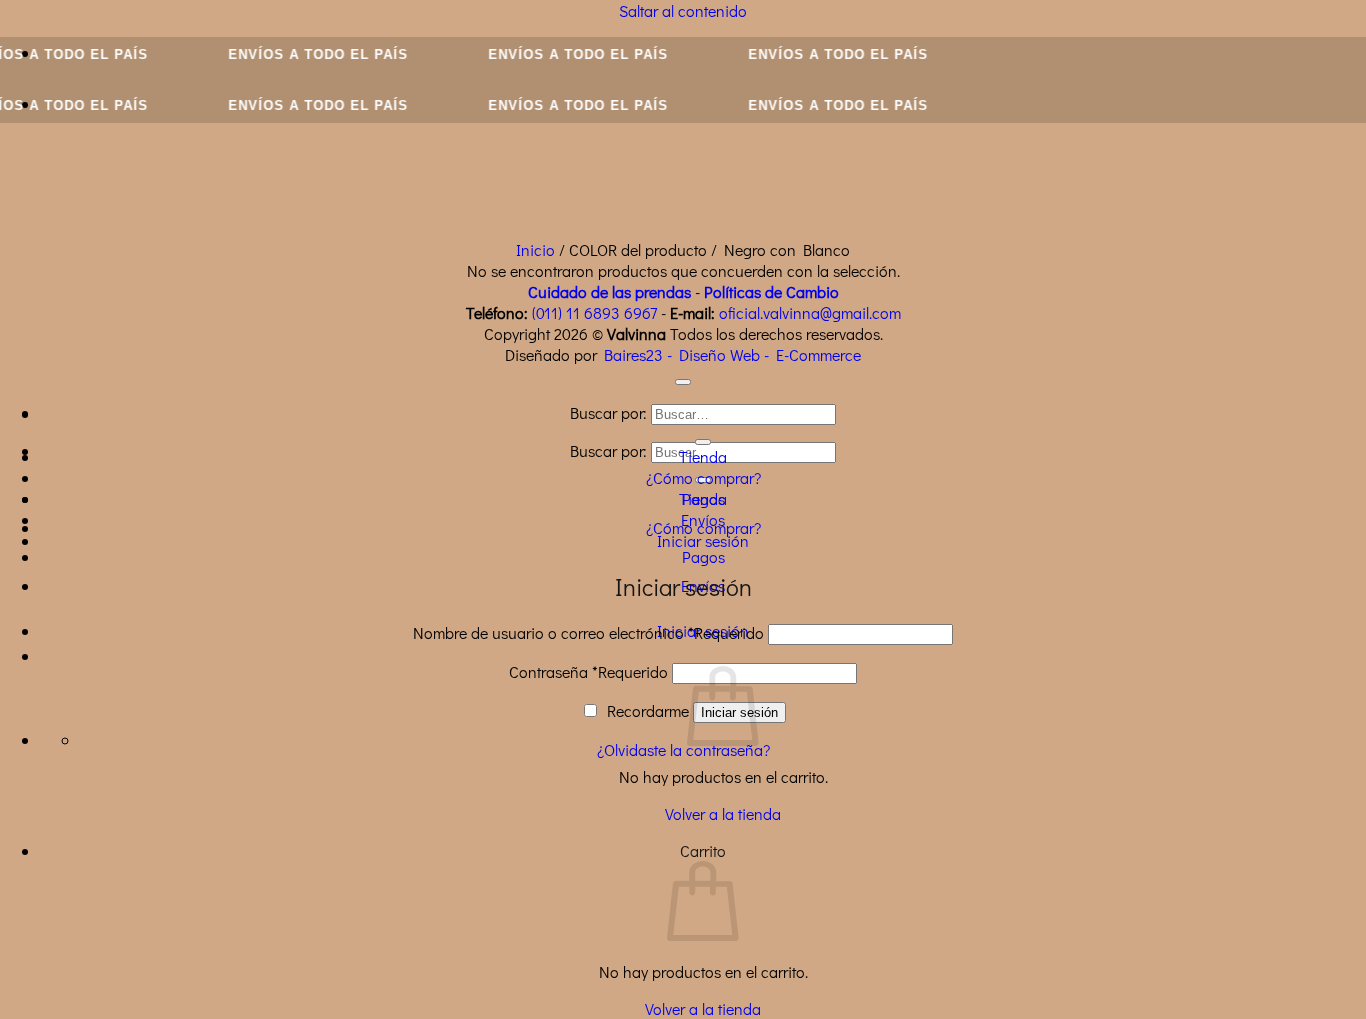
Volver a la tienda (723, 813)
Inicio (535, 249)
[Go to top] (683, 382)
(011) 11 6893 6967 (594, 312)
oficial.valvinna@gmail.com (810, 312)
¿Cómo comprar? (703, 477)
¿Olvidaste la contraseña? (683, 749)
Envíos (703, 519)
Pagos (703, 556)
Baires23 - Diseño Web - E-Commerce (732, 354)
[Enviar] (703, 442)
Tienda (703, 456)
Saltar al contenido (683, 10)
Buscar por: (608, 450)
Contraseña (588, 671)
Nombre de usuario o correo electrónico (588, 632)
